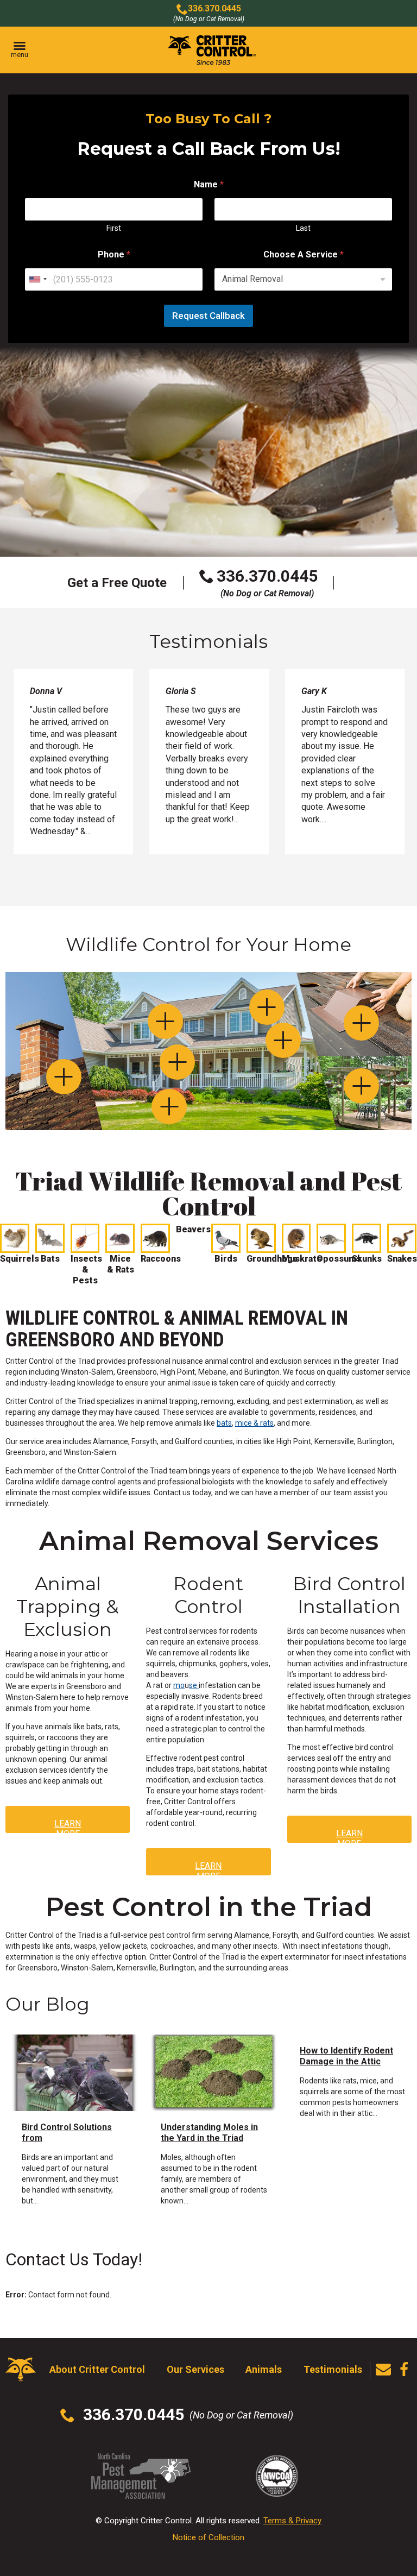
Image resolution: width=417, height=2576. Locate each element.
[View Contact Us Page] (383, 2370)
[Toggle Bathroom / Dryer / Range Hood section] (283, 1040)
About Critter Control (97, 2369)
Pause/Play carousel (386, 695)
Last (303, 228)
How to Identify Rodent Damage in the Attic (346, 2056)
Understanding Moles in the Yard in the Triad (209, 2133)
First (114, 228)
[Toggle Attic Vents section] (361, 1023)
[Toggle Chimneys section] (64, 1077)
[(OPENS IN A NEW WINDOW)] (404, 2370)
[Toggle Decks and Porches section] (361, 1086)
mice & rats (254, 1423)
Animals (264, 2369)
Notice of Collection (208, 2537)
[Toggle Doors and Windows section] (177, 1062)
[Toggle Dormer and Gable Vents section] (267, 1007)
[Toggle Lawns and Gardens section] (169, 1107)
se (194, 1685)
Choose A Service (304, 254)
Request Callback (208, 316)
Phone (114, 254)
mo (179, 1685)
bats (224, 1423)
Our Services (195, 2369)
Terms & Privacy (292, 2521)
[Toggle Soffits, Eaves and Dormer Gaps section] (165, 1021)
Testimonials (333, 2369)
